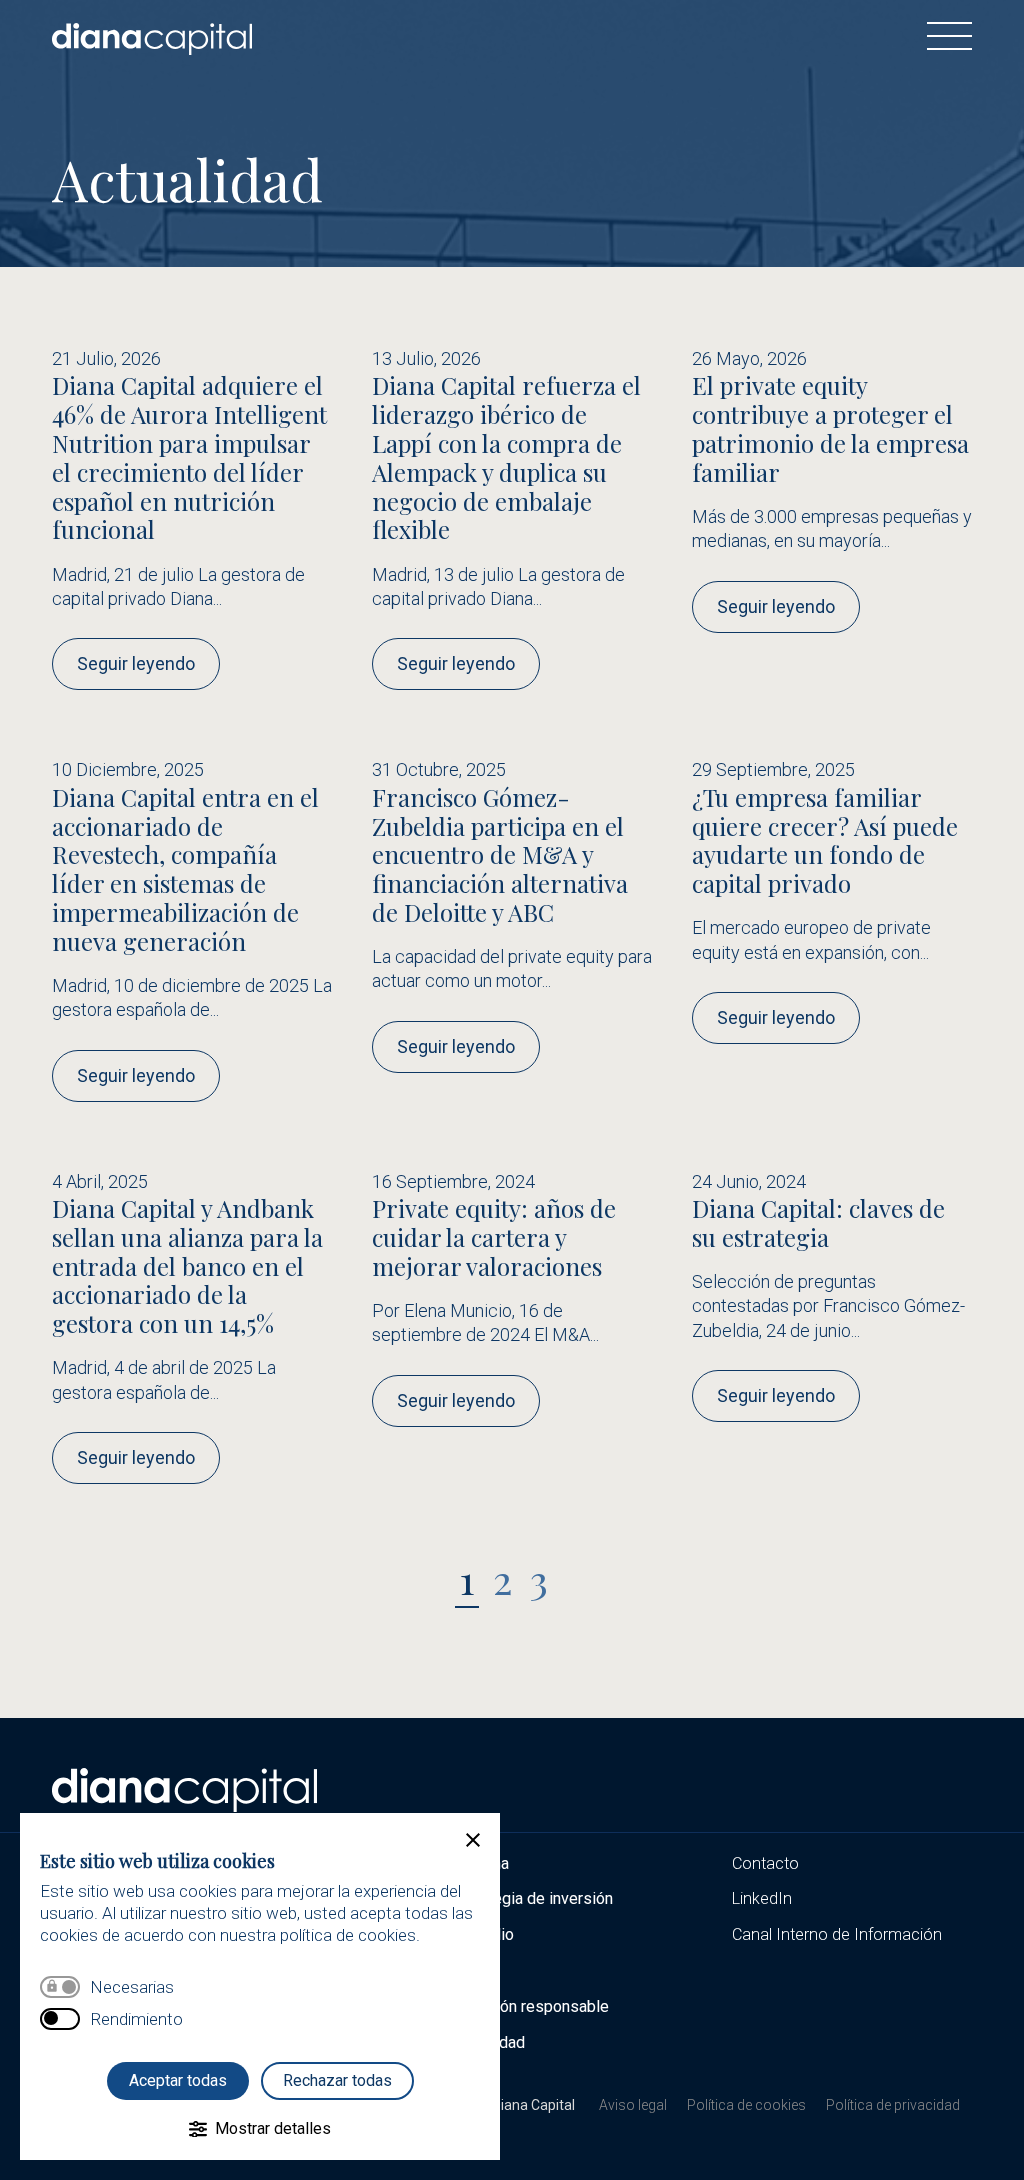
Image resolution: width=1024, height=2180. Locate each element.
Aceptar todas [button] (178, 2080)
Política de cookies (746, 2105)
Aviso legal (633, 2105)
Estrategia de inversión (532, 1898)
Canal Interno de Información (837, 1934)
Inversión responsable (530, 2006)
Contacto (765, 1863)
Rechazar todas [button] (337, 2080)
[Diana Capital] (152, 36)
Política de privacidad (893, 2105)
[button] (473, 1840)
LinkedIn (762, 1898)
